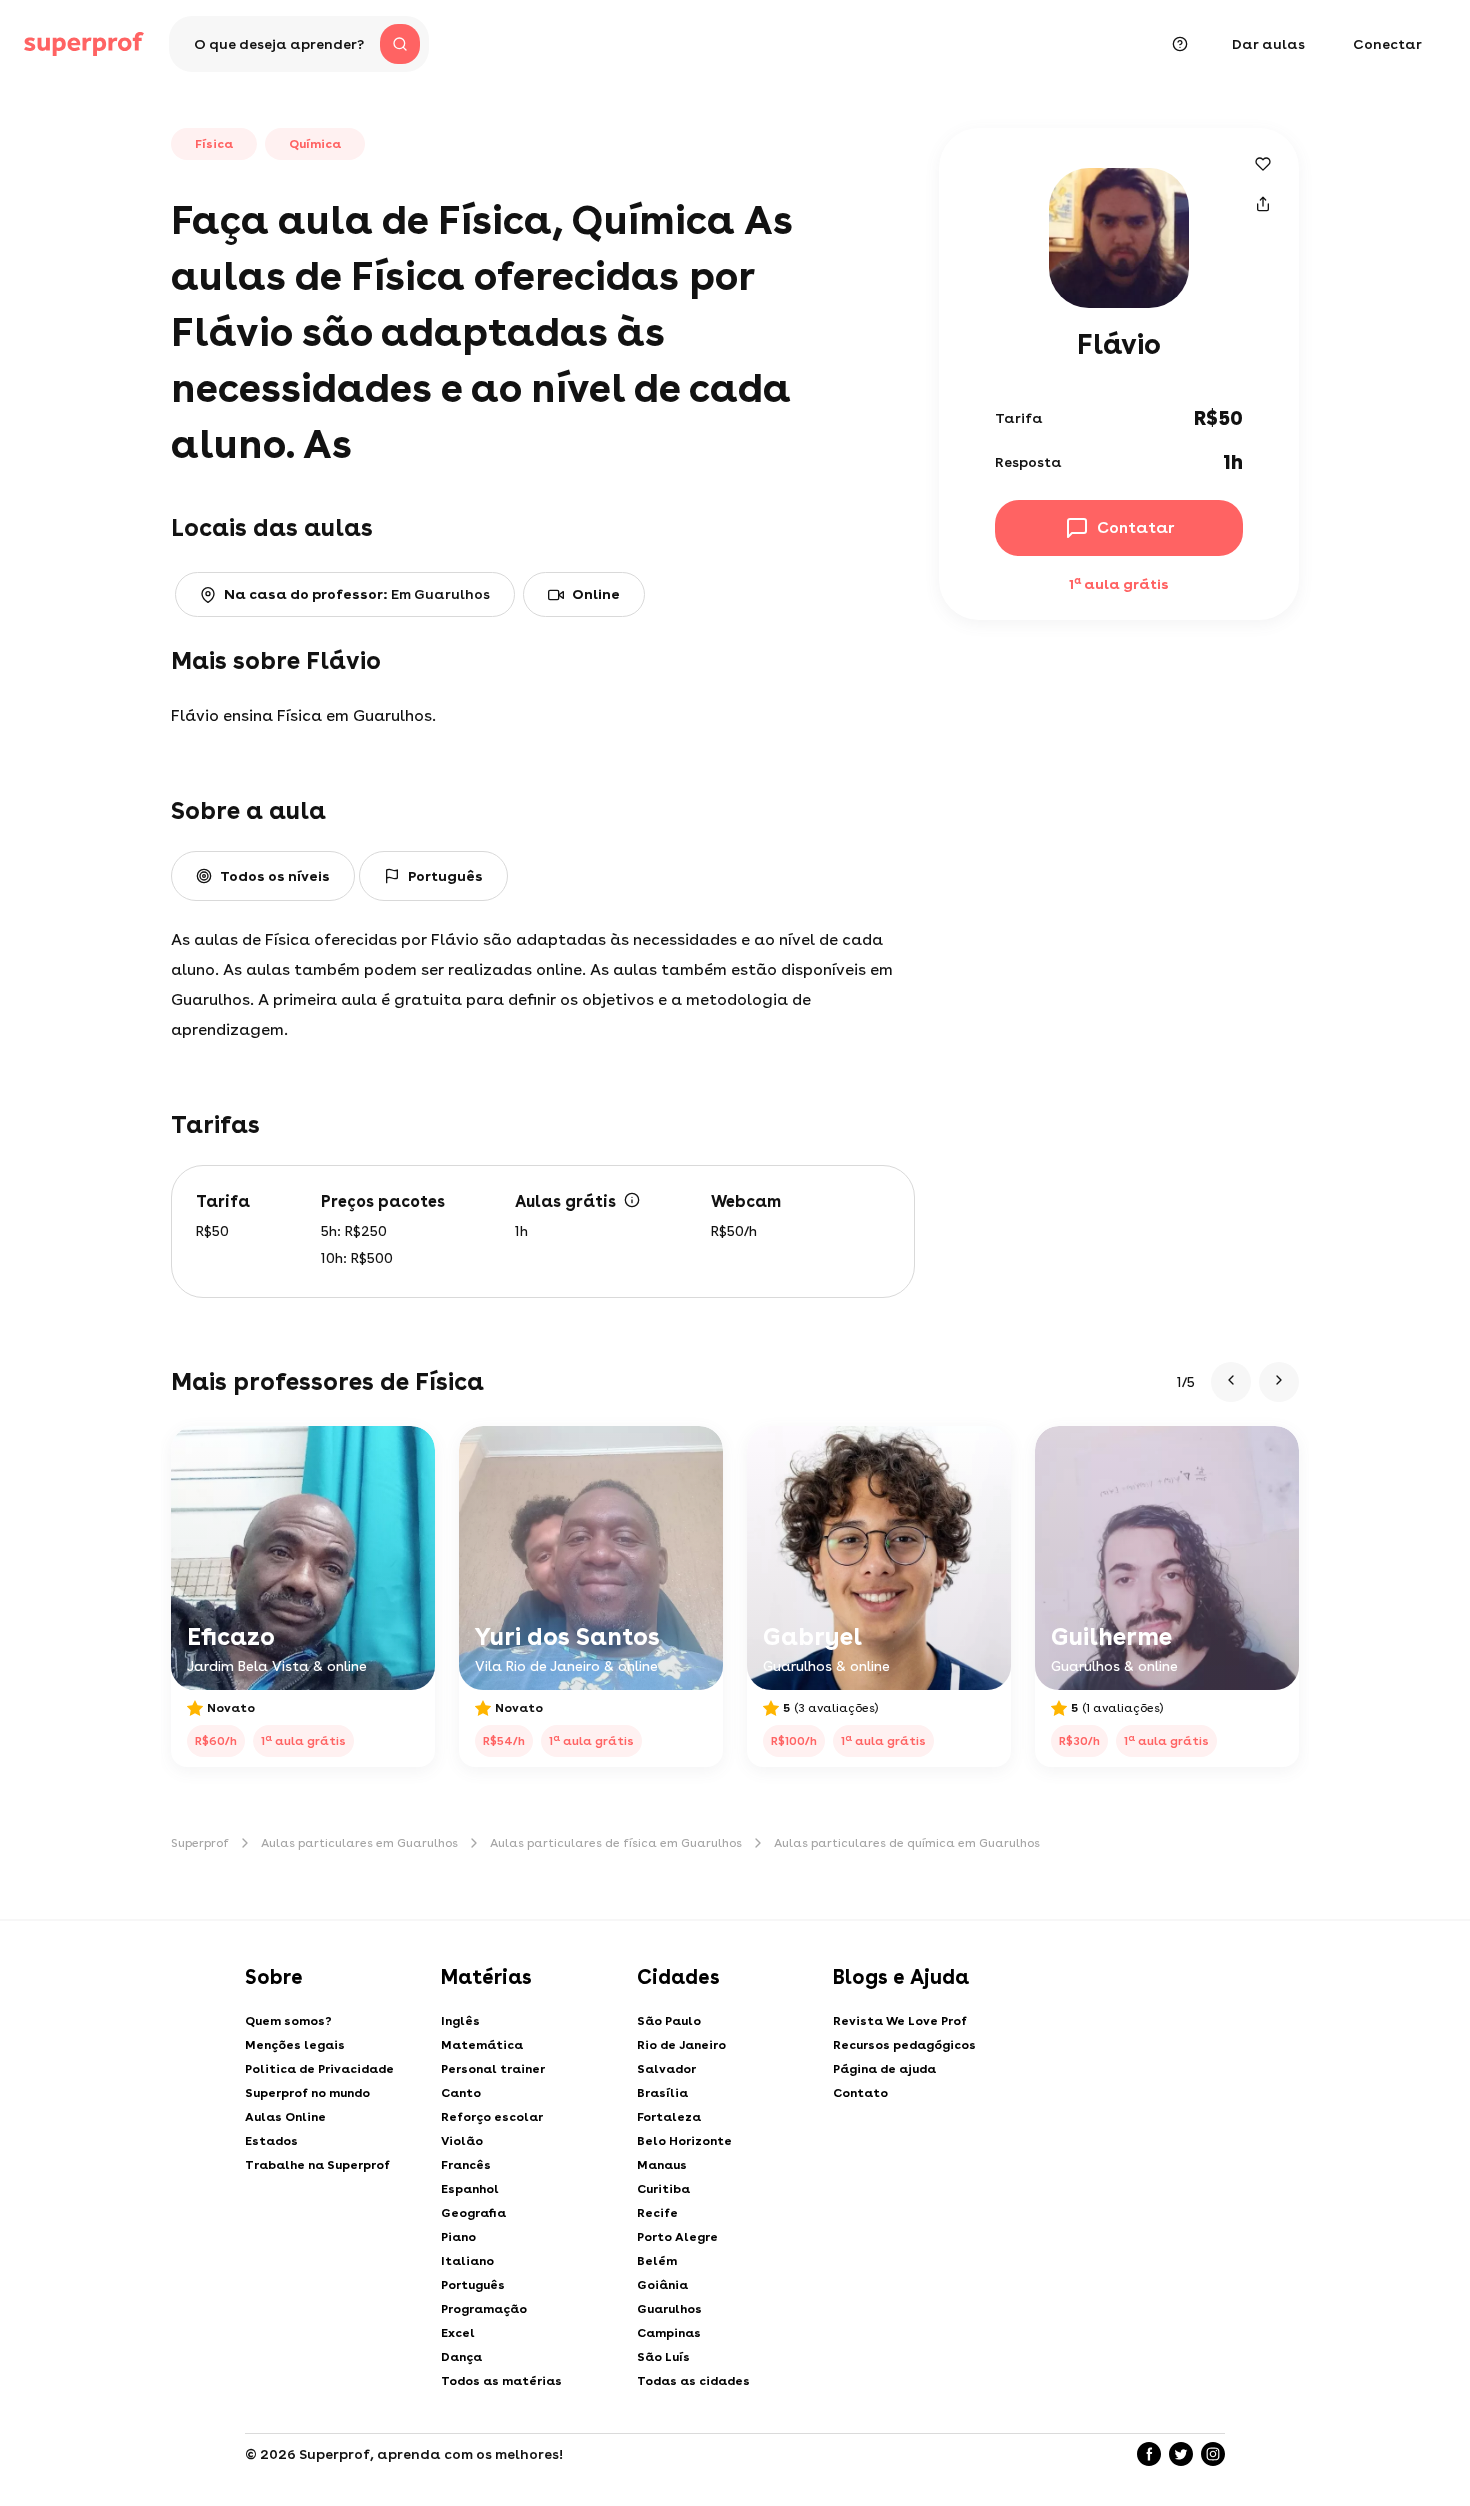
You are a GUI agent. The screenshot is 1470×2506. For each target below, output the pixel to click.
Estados (271, 2141)
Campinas (669, 2333)
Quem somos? (288, 2021)
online (596, 594)
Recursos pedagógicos (904, 2045)
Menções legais (295, 2045)
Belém (657, 2261)
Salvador (666, 2069)
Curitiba (663, 2189)
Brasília (662, 2093)
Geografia (473, 2213)
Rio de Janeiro (681, 2045)
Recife (657, 2213)
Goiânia (662, 2285)
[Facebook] (1149, 2454)
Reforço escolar (492, 2117)
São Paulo (669, 2021)
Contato (860, 2093)
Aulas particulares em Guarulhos (359, 1843)
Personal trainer (493, 2069)
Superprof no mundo (307, 2093)
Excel (458, 2333)
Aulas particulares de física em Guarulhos (616, 1843)
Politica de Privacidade (319, 2069)
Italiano (467, 2261)
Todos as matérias (501, 2381)
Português (473, 2285)
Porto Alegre (677, 2237)
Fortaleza (669, 2117)
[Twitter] (1181, 2454)
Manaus (662, 2165)
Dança (461, 2357)
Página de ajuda (884, 2069)
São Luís (663, 2357)
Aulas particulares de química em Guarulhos (907, 1843)
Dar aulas (1268, 44)
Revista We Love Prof (900, 2021)
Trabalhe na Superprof (317, 2165)
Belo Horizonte (684, 2141)
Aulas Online (285, 2117)
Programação (484, 2309)
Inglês (460, 2021)
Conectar (1387, 44)
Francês (466, 2165)
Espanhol (470, 2189)
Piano (458, 2237)
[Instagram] (1213, 2454)
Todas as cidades (693, 2381)
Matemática (482, 2045)
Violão (462, 2141)
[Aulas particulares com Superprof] (84, 44)
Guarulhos (669, 2309)
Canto (461, 2093)
